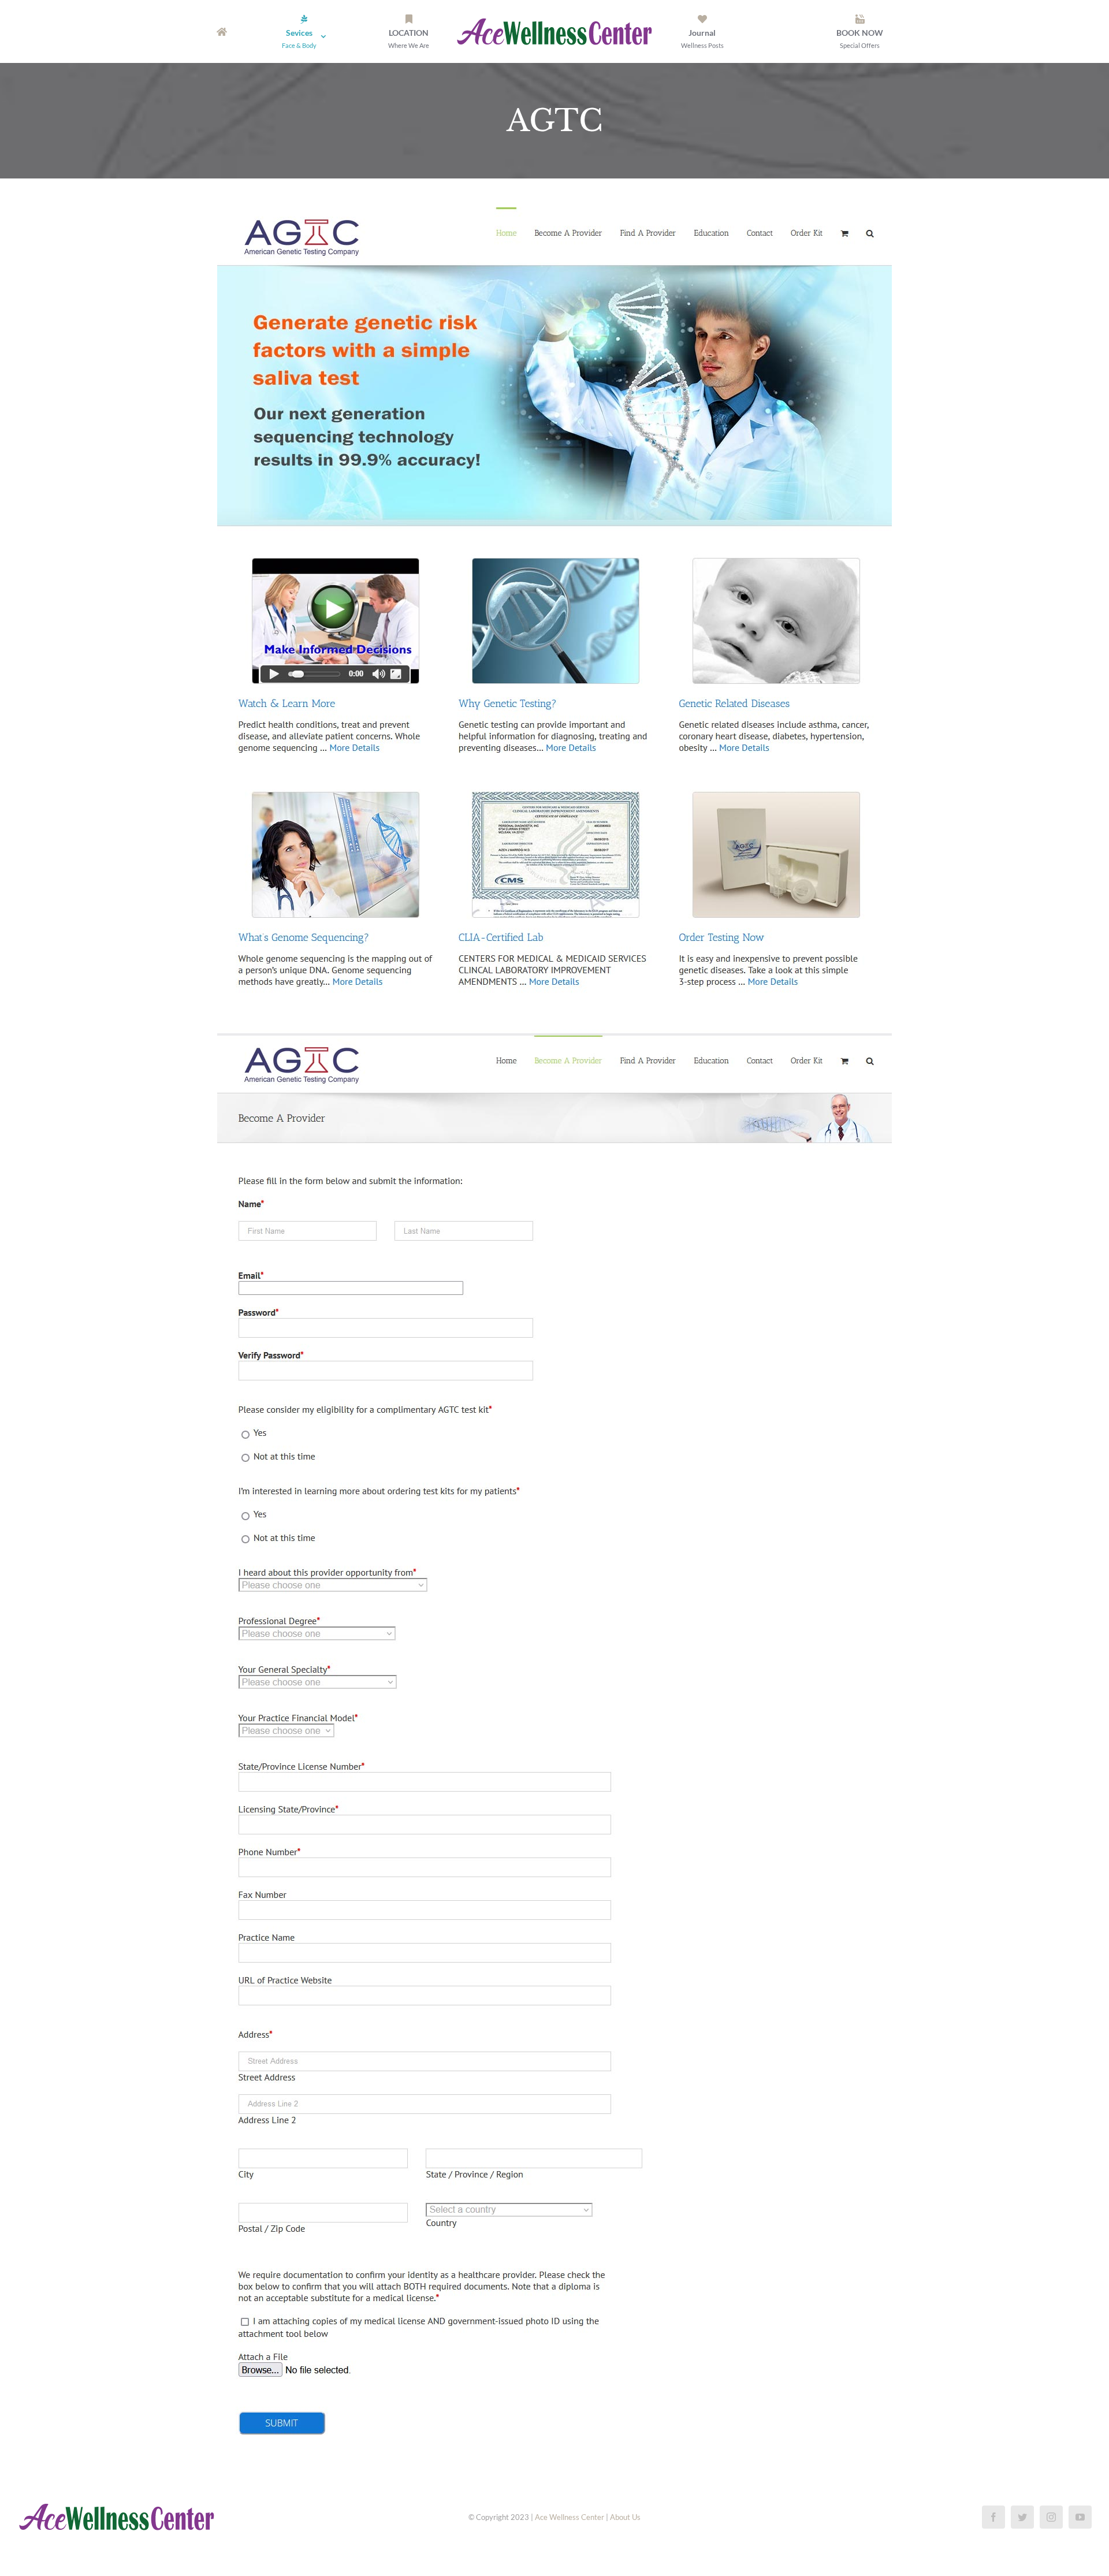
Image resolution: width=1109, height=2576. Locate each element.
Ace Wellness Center (570, 2517)
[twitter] (1022, 2517)
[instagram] (1051, 2517)
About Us (625, 2517)
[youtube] (1080, 2517)
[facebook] (993, 2517)
